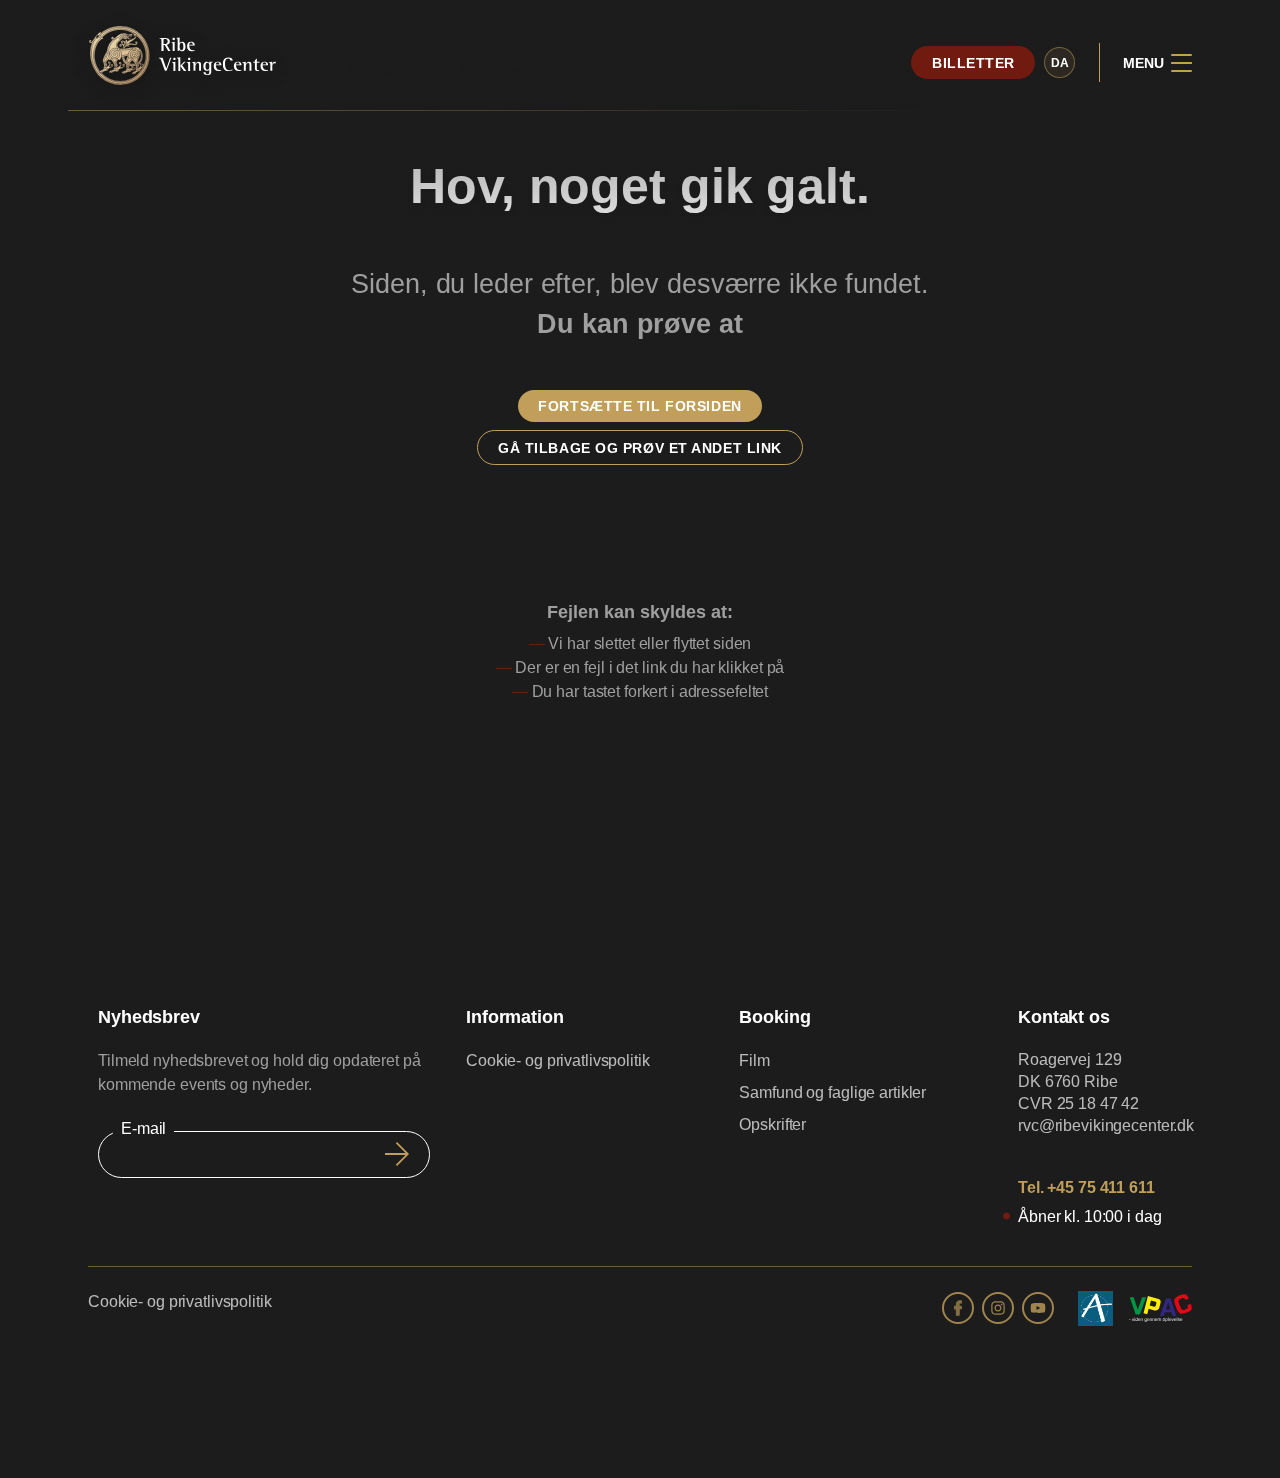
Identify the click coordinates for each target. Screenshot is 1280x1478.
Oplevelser (619, 66)
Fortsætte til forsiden (639, 406)
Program (496, 66)
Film (754, 1060)
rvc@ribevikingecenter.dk (1106, 1125)
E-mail (143, 1128)
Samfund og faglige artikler (832, 1092)
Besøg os (380, 66)
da (1060, 63)
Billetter (973, 63)
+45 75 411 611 (1100, 1187)
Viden (728, 66)
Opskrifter (772, 1124)
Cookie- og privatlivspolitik (558, 1060)
